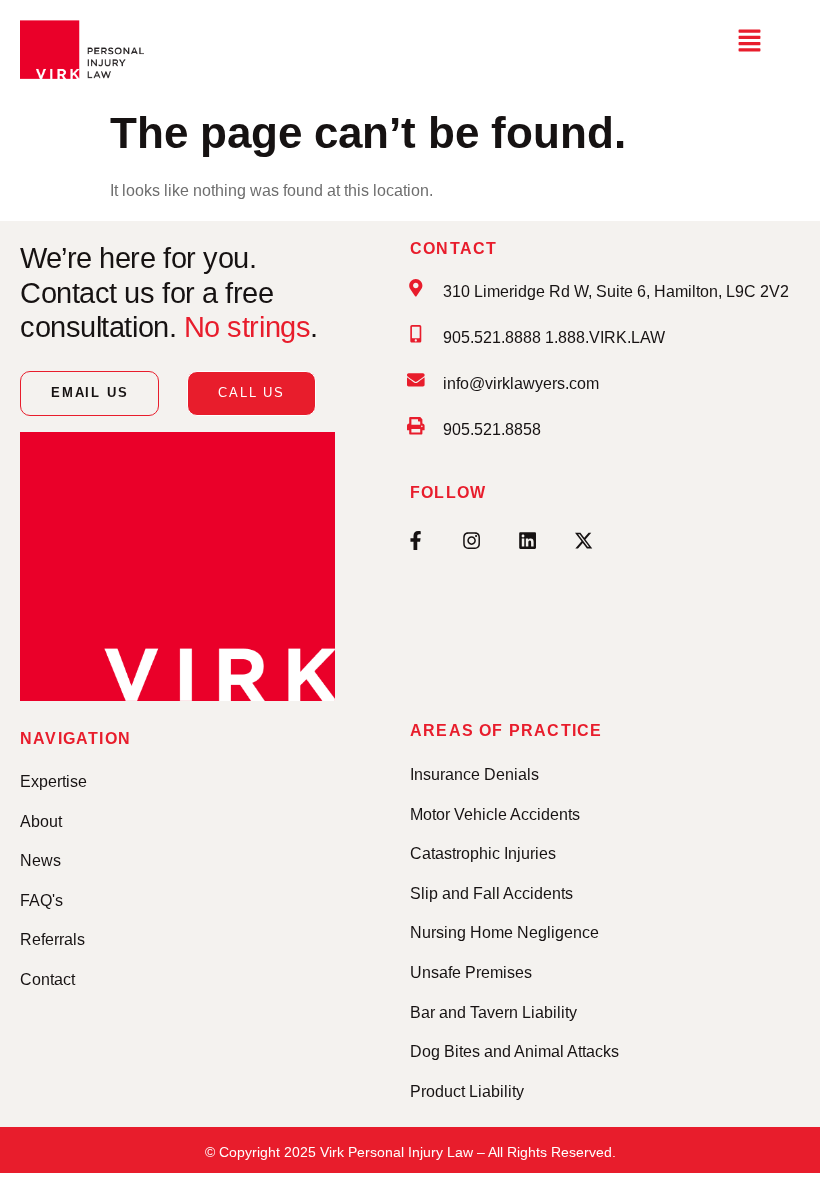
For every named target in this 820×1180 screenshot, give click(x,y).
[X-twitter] (583, 540)
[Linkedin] (527, 540)
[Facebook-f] (415, 540)
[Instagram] (471, 540)
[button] (749, 42)
